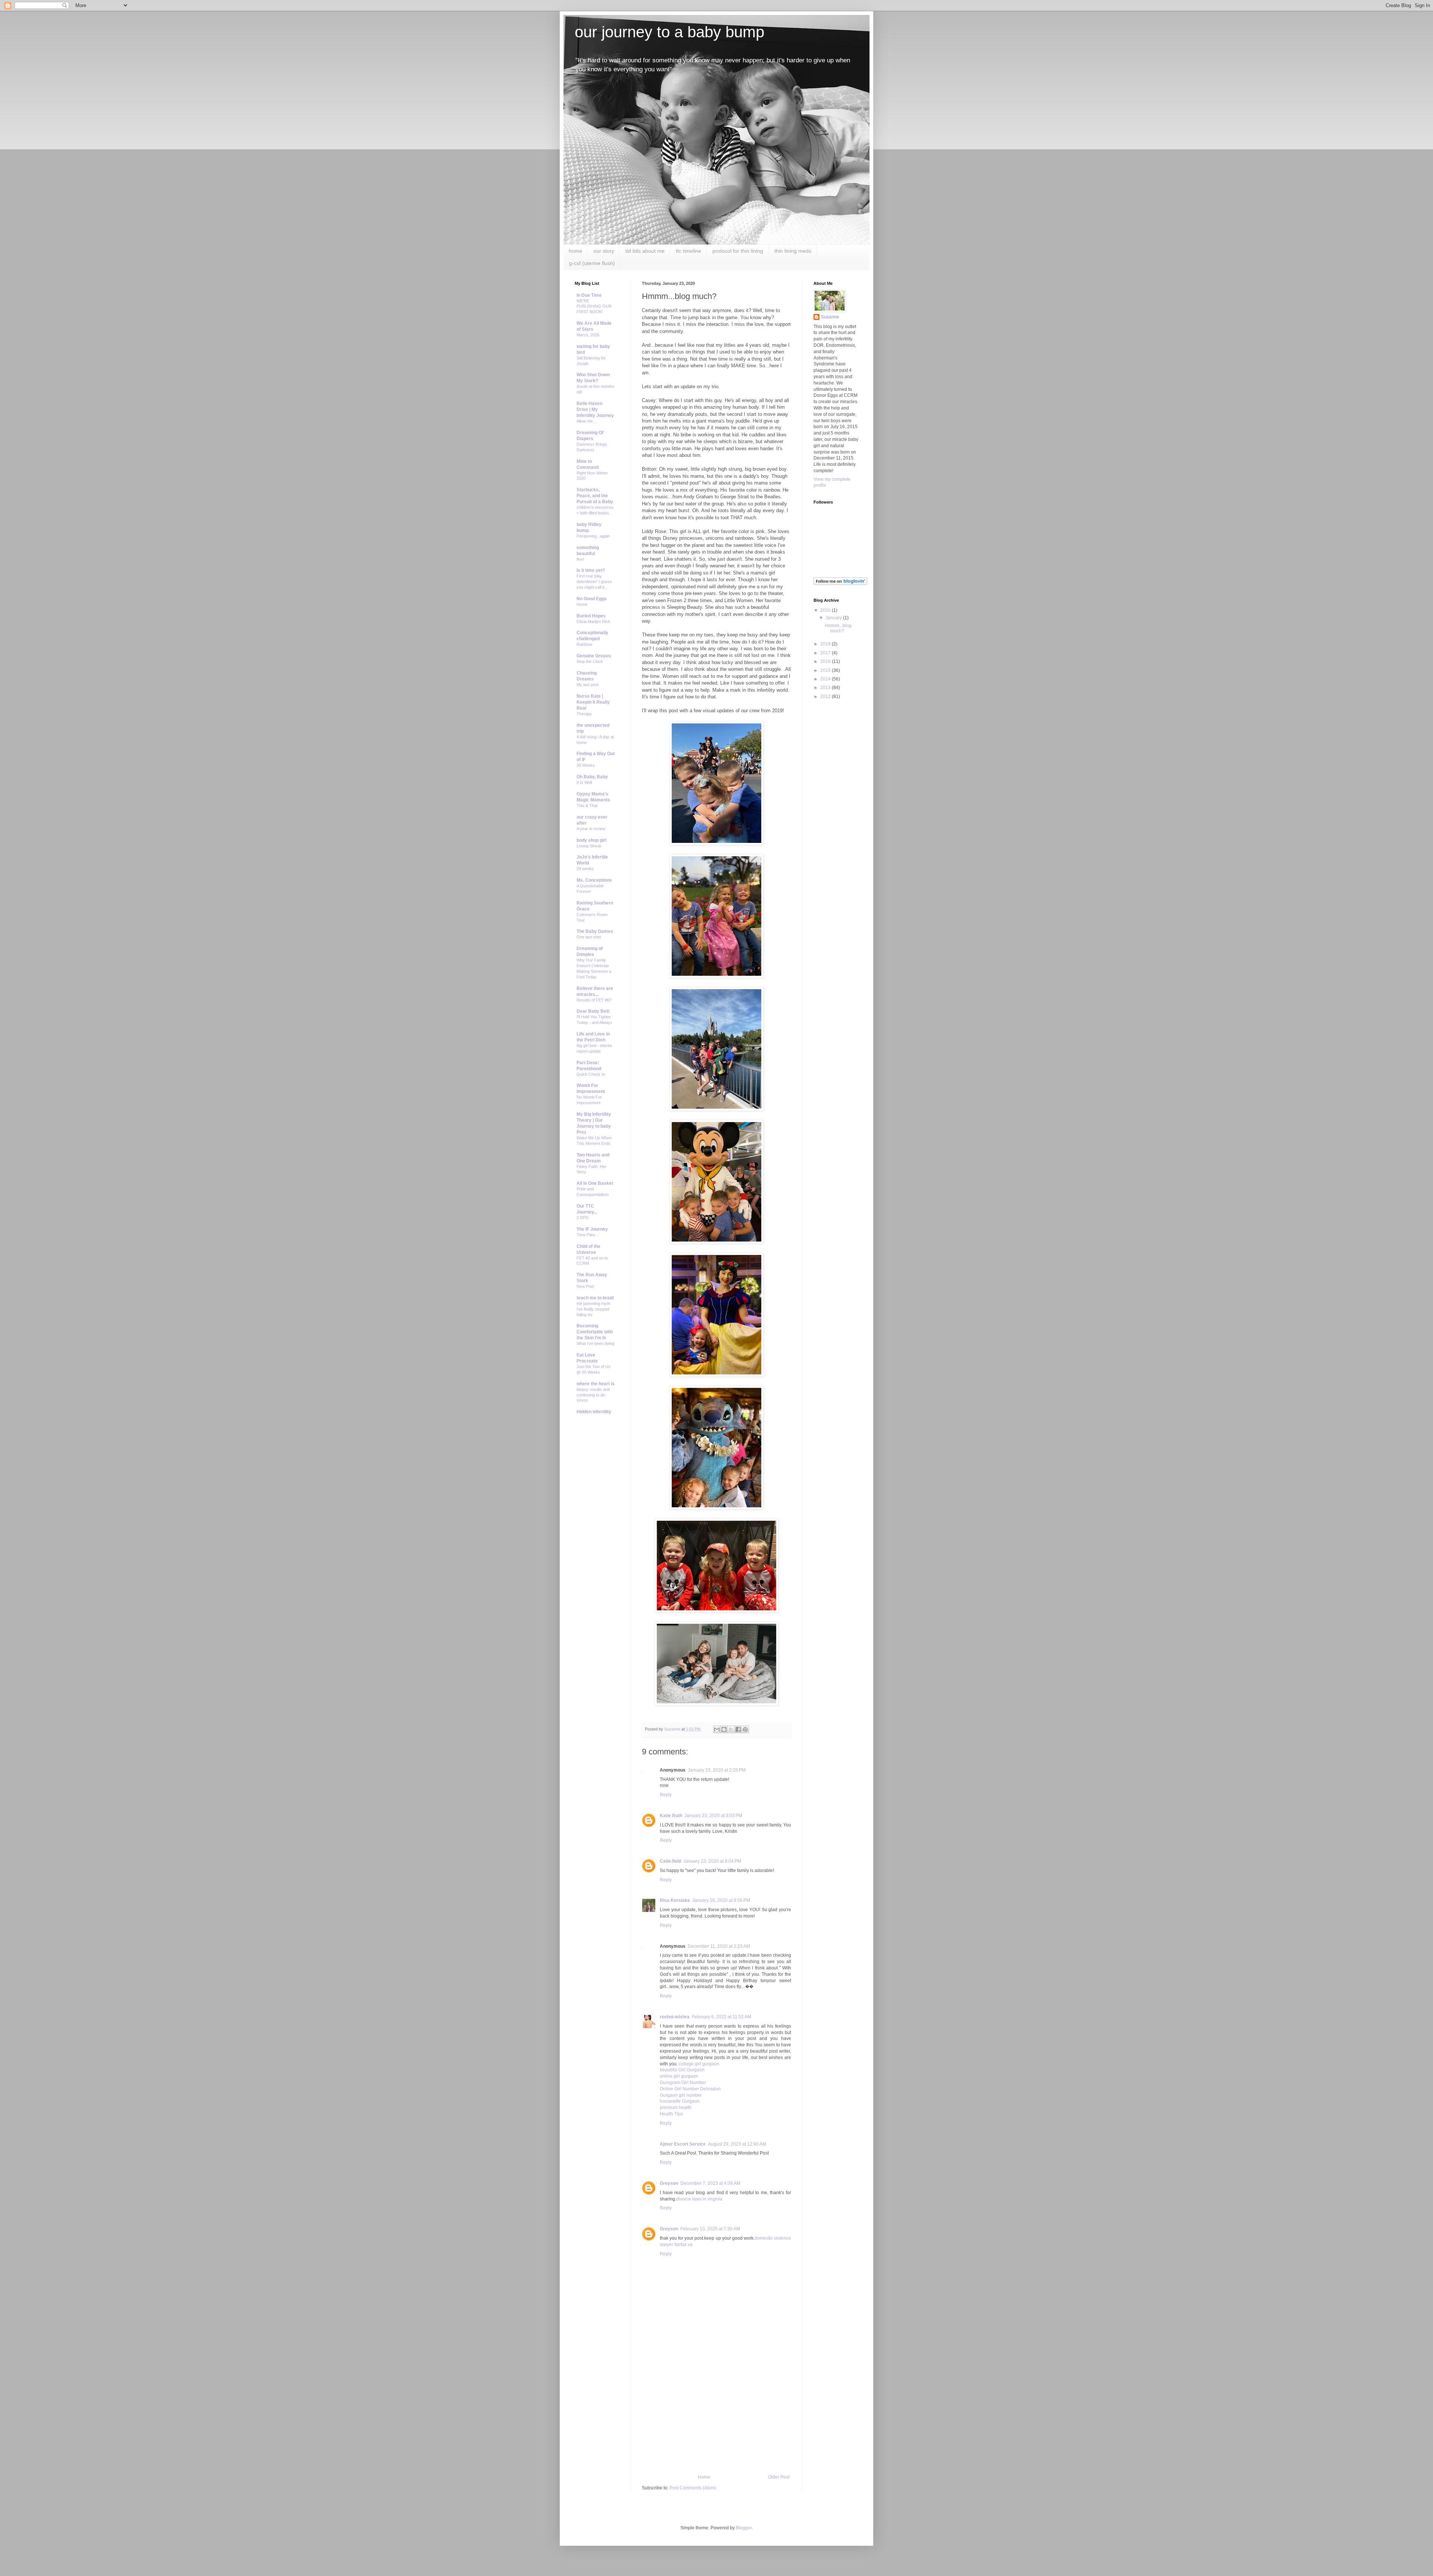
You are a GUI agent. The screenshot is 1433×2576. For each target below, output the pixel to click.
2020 (826, 610)
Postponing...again (593, 536)
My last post (588, 685)
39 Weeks (586, 765)
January (834, 618)
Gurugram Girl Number (683, 2083)
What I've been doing (595, 1343)
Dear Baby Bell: (593, 1011)
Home (704, 2477)
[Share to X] (731, 1729)
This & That (587, 806)
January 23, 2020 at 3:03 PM (713, 1816)
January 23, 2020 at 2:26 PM (717, 1770)
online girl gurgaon (679, 2076)
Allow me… (587, 421)
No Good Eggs (592, 599)
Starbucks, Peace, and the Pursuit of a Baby (595, 496)
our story (604, 251)
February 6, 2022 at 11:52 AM (722, 2017)
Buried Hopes (591, 616)
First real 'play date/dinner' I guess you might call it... (594, 582)
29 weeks (585, 869)
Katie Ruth (671, 1816)
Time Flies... (588, 1235)
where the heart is (596, 1384)
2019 (826, 644)
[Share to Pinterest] (745, 1729)
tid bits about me (645, 251)
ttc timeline (689, 251)
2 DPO (583, 1218)
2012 (826, 697)
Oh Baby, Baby (592, 777)
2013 (826, 688)
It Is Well (584, 782)
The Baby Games (595, 931)
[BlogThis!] (724, 1729)
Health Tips (671, 2114)
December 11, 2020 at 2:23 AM (719, 1946)
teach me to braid (595, 1298)
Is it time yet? (591, 570)
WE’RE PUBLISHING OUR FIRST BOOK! (594, 306)
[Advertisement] (716, 2418)
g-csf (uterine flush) (592, 263)
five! (580, 559)
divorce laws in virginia (699, 2199)
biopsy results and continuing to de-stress (593, 1395)
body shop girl (591, 840)
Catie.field (670, 1861)
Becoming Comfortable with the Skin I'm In (595, 1332)
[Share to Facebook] (738, 1729)
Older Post (779, 2477)
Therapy (584, 714)
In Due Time (589, 295)
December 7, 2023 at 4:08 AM (710, 2183)
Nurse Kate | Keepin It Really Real (593, 702)
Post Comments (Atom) (693, 2488)
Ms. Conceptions (594, 880)
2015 (826, 670)
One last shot (589, 937)
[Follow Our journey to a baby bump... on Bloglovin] (840, 583)
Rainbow (584, 644)
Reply (666, 1795)
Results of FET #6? (594, 1000)
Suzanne (830, 317)
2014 (826, 679)
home (575, 251)
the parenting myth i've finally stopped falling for (593, 1309)
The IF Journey (592, 1229)
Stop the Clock (590, 661)
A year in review (591, 829)
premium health (676, 2108)
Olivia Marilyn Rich (593, 622)
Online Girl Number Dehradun (690, 2089)
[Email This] (717, 1729)
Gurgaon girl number (681, 2095)
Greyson (669, 2183)
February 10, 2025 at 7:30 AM (710, 2229)
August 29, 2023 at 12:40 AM (737, 2144)
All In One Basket (595, 1183)
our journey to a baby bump (669, 32)
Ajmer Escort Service (683, 2144)
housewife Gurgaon (680, 2101)
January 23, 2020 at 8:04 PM (712, 1861)
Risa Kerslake (675, 1900)
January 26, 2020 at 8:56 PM (721, 1900)
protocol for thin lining (738, 251)
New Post (585, 1286)
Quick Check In (591, 1074)
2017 (826, 653)
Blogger (744, 2528)
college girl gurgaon (699, 2064)
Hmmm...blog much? (838, 628)
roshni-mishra (675, 2017)
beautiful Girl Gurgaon (682, 2070)
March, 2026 (588, 335)
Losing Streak (589, 846)
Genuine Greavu (594, 656)
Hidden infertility (594, 1412)
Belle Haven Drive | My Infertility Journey (595, 409)
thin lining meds (793, 251)
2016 (826, 661)
